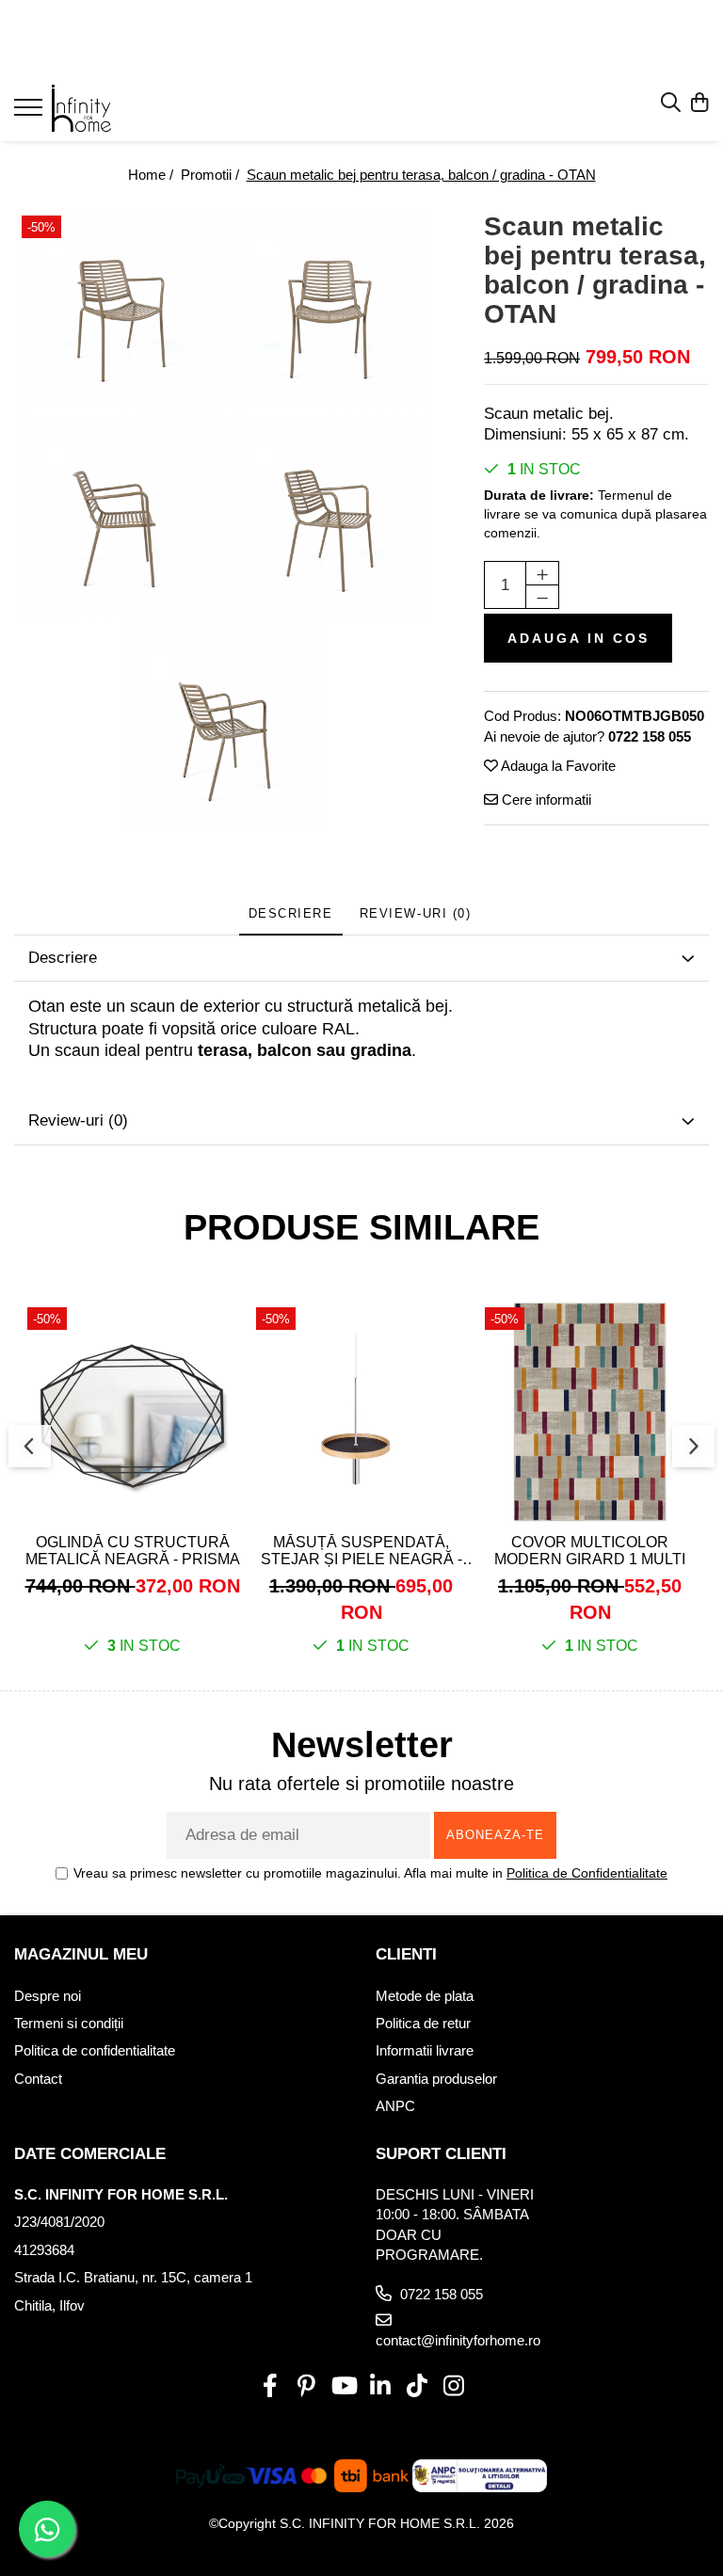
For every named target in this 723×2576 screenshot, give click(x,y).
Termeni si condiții (69, 2023)
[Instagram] (453, 2387)
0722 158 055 (440, 2294)
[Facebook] (270, 2387)
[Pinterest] (306, 2387)
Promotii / (212, 175)
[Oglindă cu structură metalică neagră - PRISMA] (132, 1412)
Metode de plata (425, 1996)
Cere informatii (545, 800)
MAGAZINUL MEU (81, 1954)
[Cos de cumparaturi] (699, 104)
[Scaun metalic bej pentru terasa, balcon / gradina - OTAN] (119, 308)
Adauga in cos (578, 638)
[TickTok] (417, 2387)
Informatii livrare (425, 2050)
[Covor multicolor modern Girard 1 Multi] (590, 1412)
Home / (153, 175)
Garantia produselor (436, 2079)
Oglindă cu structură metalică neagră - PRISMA (133, 1551)
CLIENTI (406, 1954)
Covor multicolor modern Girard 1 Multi (590, 1551)
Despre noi (48, 1996)
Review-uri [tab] (416, 913)
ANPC (395, 2106)
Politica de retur (423, 2023)
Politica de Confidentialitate (587, 1873)
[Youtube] (343, 2387)
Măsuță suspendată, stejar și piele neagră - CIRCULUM (361, 1551)
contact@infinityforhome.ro (458, 2340)
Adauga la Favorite (557, 766)
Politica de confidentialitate (95, 2050)
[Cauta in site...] (671, 104)
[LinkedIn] (380, 2387)
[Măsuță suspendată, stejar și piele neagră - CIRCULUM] (361, 1412)
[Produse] (31, 113)
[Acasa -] (127, 108)
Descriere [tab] (291, 913)
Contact (38, 2079)
